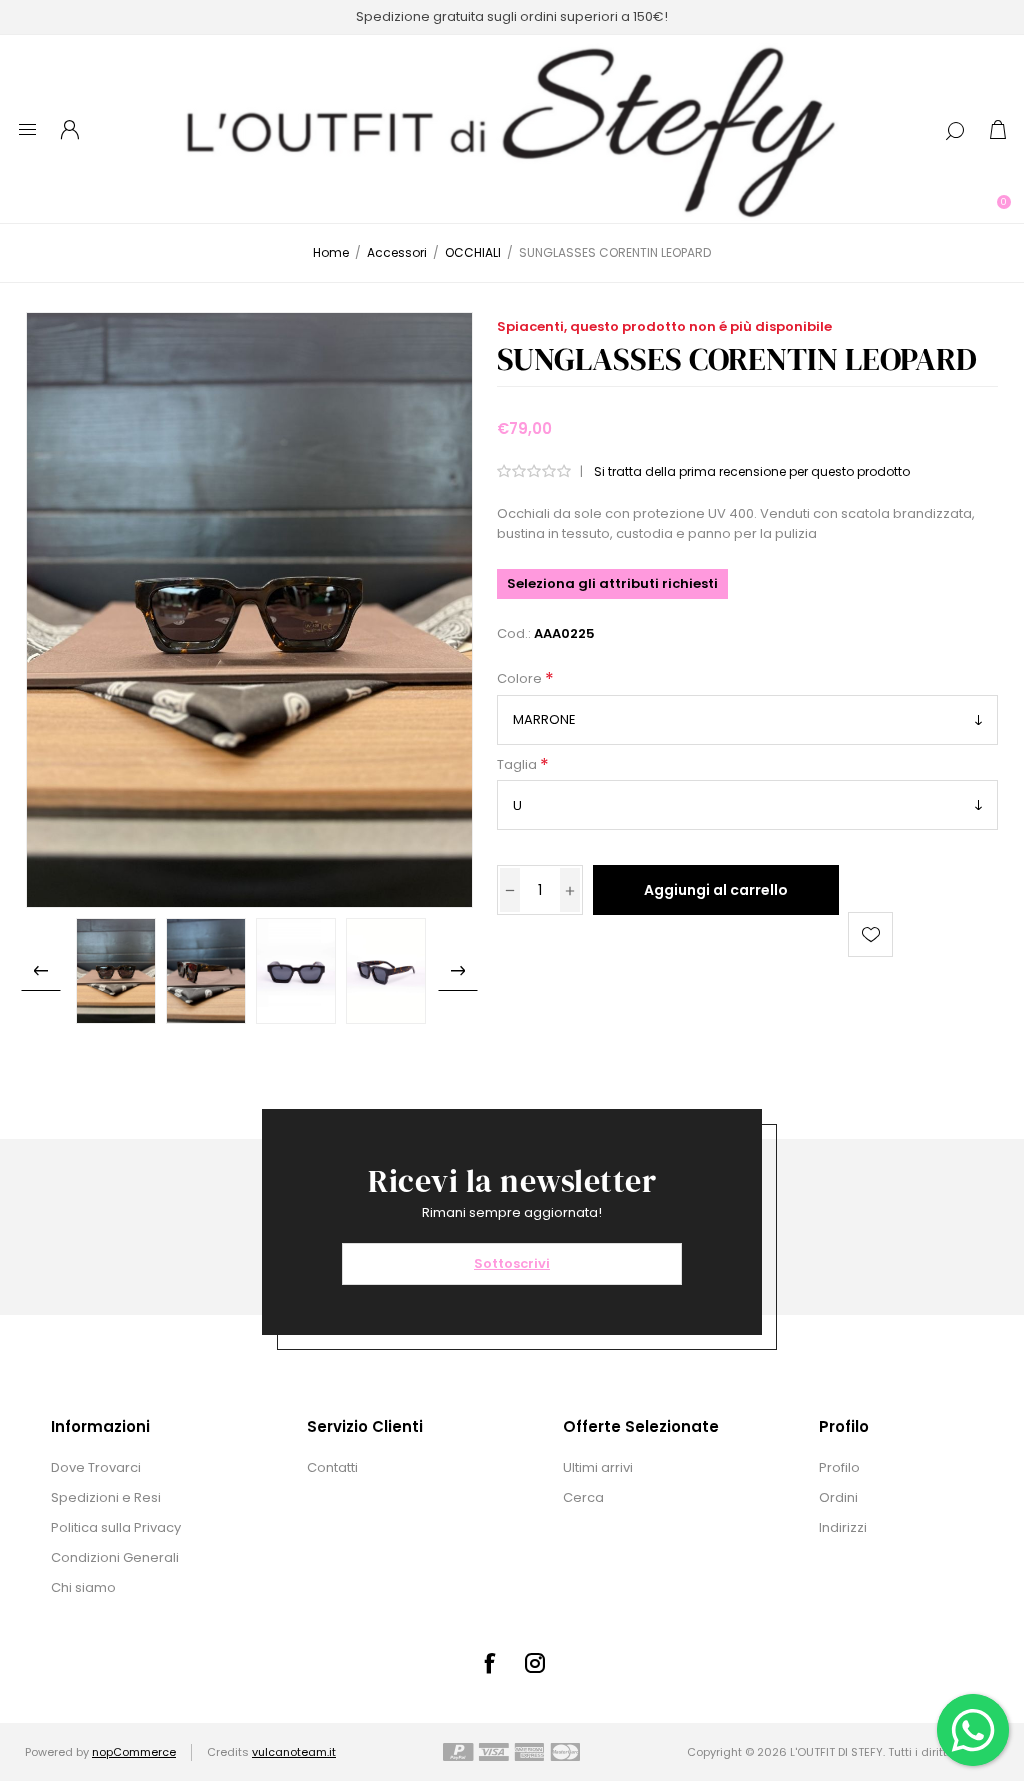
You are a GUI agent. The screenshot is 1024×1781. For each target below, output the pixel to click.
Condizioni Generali (115, 1557)
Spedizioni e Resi (106, 1497)
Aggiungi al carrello (716, 890)
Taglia (518, 764)
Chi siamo (83, 1587)
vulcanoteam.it (294, 1752)
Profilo (839, 1467)
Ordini (838, 1497)
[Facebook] (489, 1663)
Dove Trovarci (96, 1467)
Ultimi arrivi (598, 1467)
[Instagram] (535, 1663)
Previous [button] (41, 971)
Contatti (332, 1467)
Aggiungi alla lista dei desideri (870, 934)
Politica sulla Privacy (116, 1527)
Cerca (583, 1497)
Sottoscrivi (512, 1263)
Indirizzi (843, 1527)
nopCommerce (134, 1752)
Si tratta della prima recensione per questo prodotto (752, 471)
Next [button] (458, 971)
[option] (116, 971)
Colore (521, 679)
